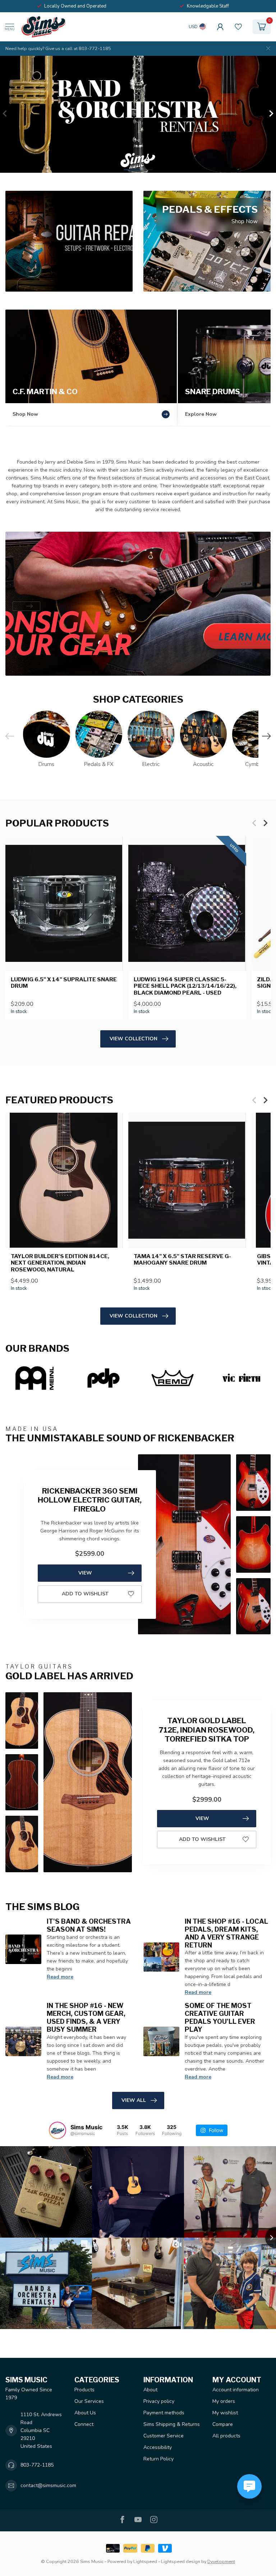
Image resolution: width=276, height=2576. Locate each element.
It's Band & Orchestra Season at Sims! (89, 1925)
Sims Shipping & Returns (172, 2424)
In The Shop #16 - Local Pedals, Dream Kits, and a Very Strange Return (226, 1933)
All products (226, 2436)
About (150, 2390)
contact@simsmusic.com (48, 2485)
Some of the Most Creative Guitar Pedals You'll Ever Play (220, 2017)
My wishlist (225, 2413)
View (85, 1573)
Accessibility (158, 2447)
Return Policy (158, 2459)
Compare (223, 2424)
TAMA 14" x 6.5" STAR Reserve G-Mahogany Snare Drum (182, 1260)
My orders (224, 2401)
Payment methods (164, 2413)
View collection (134, 1039)
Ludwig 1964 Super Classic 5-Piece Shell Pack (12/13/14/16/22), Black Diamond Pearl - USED (185, 986)
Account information (236, 2390)
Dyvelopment (221, 2561)
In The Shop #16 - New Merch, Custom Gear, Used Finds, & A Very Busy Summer (86, 2017)
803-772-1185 (37, 2465)
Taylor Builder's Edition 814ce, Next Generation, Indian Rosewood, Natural (60, 1263)
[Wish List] (238, 27)
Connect (84, 2424)
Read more (60, 1977)
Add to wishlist (85, 1594)
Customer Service (164, 2436)
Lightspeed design (181, 2561)
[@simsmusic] (57, 2130)
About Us (85, 2413)
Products (84, 2390)
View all (134, 2100)
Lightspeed (145, 2561)
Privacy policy (159, 2401)
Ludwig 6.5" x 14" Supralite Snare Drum (64, 983)
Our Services (89, 2401)
